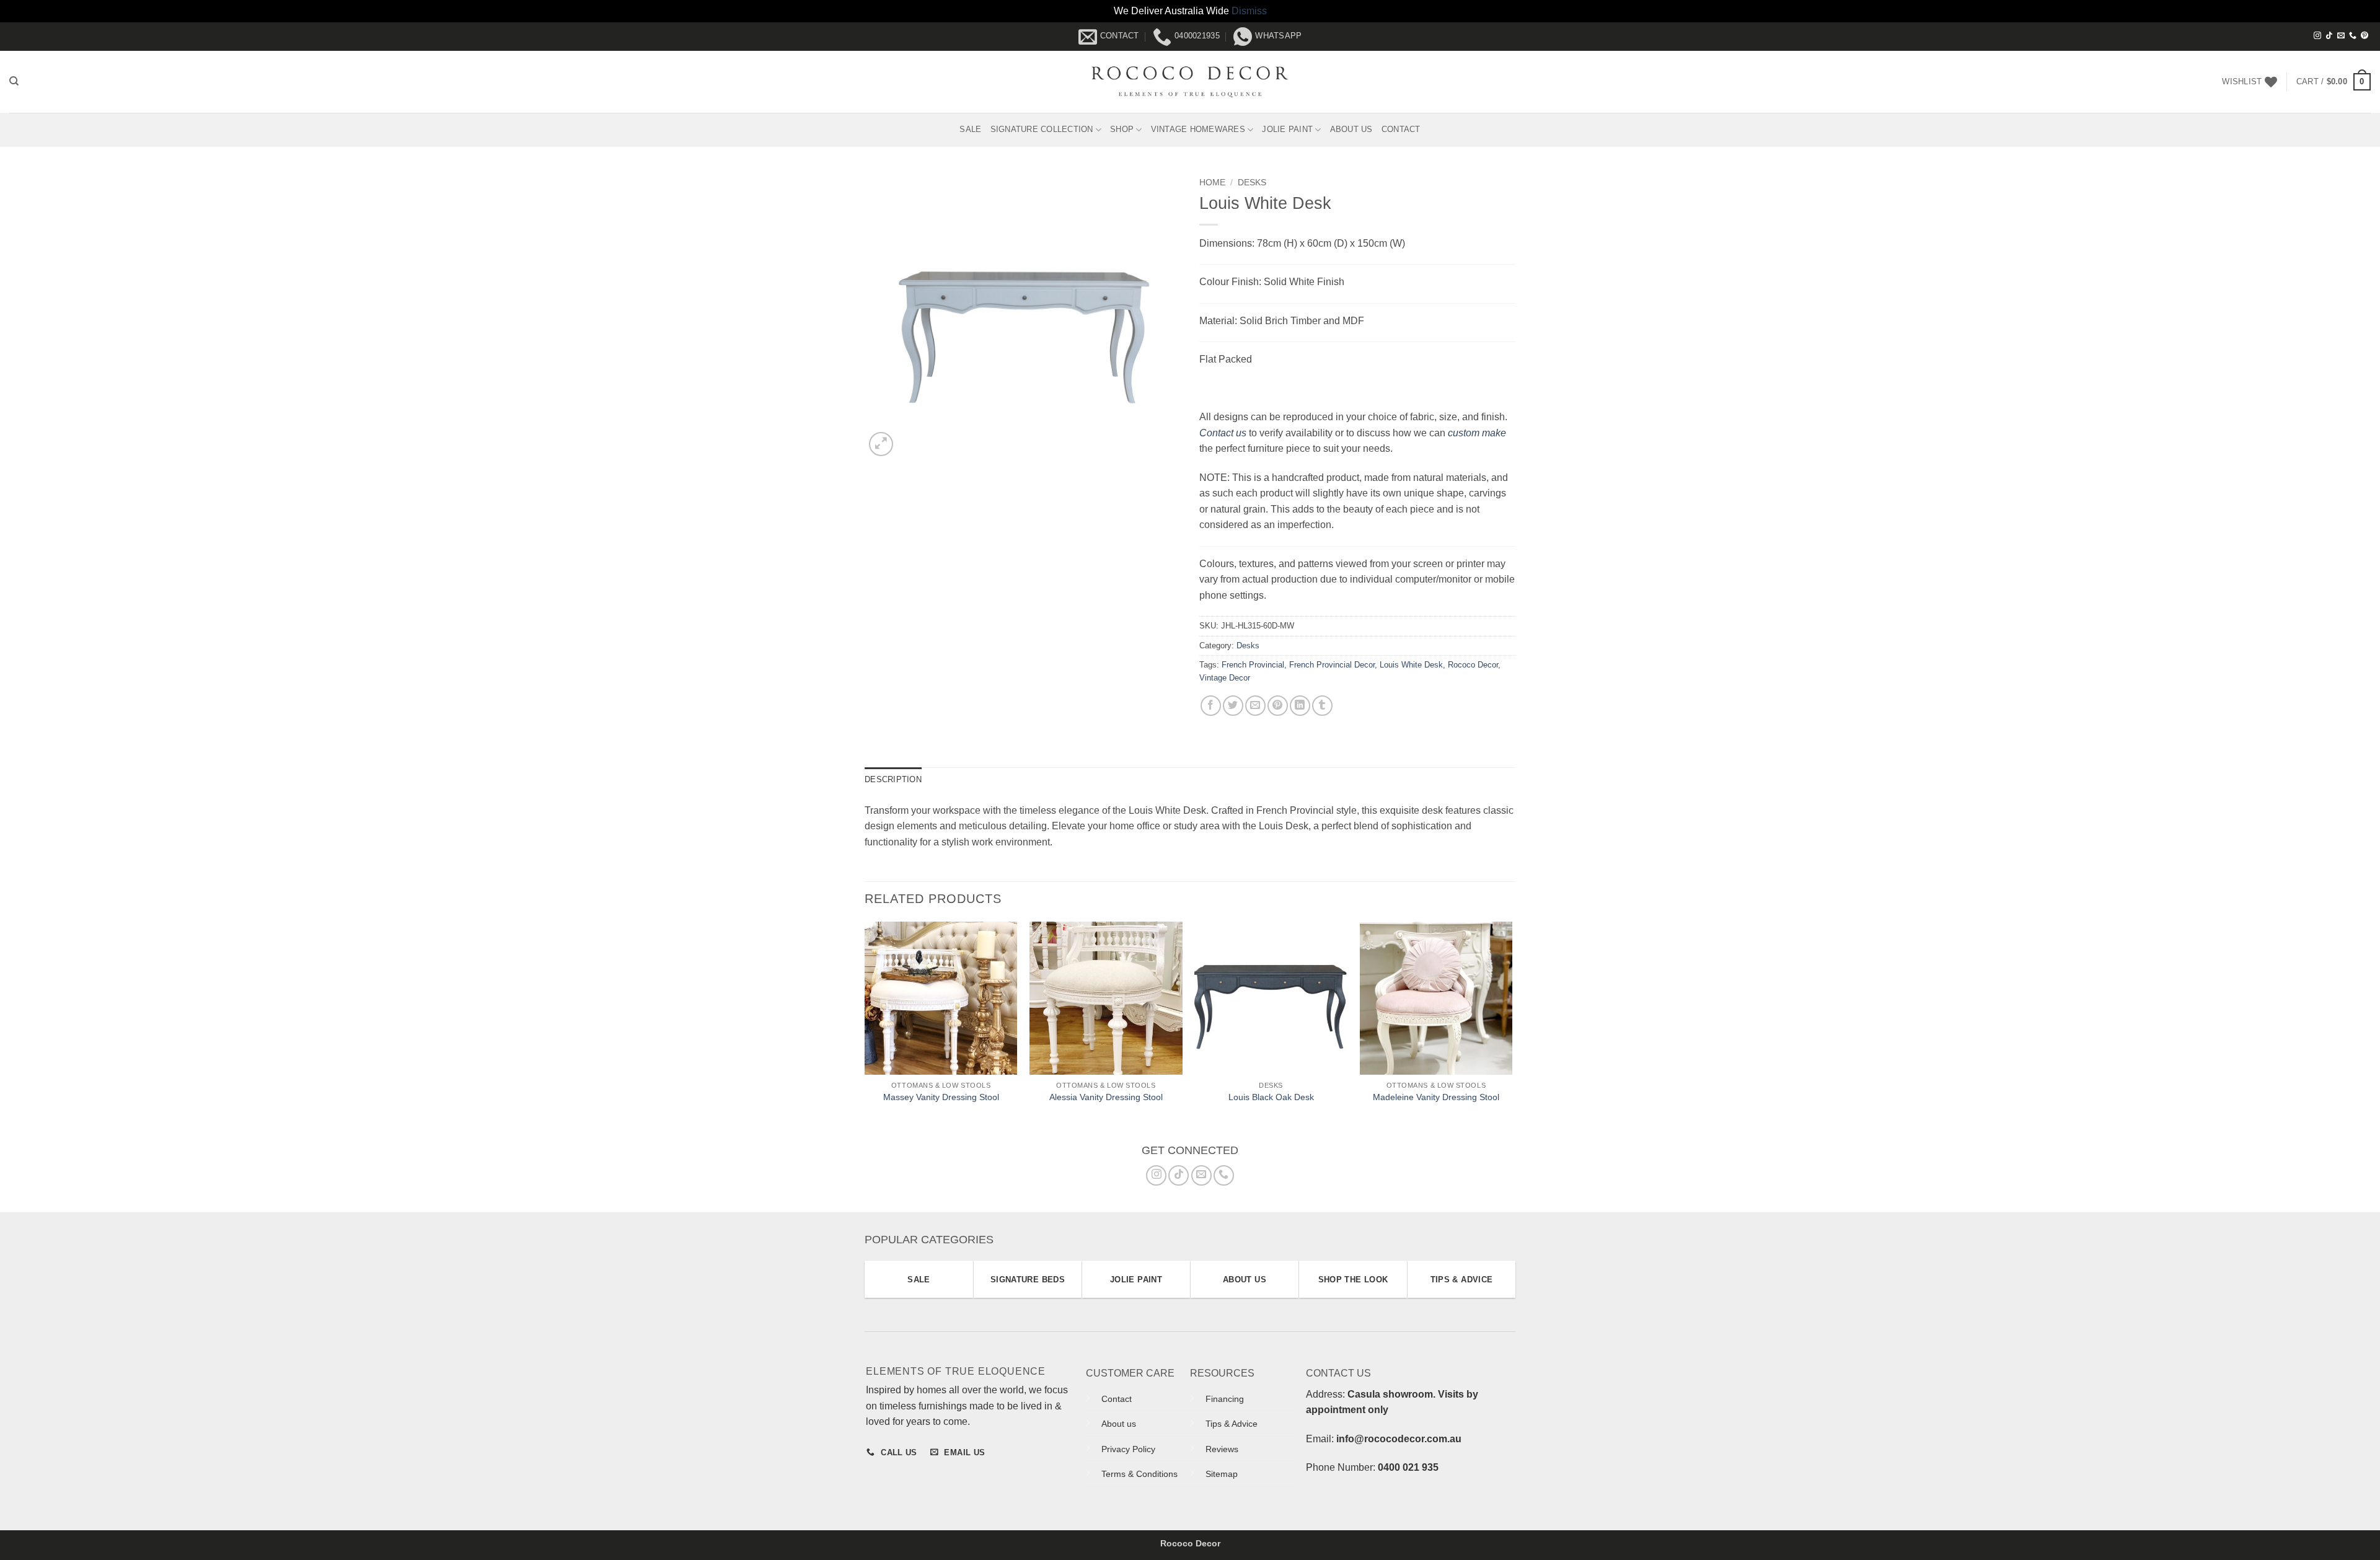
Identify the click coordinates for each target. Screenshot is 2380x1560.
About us (1119, 1424)
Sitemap (1222, 1474)
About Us (1351, 129)
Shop (1122, 129)
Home (1212, 183)
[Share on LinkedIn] (1300, 706)
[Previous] (865, 1030)
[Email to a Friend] (1255, 706)
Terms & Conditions (1139, 1474)
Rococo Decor (1473, 665)
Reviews (1222, 1449)
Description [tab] (893, 779)
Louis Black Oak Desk (1271, 1097)
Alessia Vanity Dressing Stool (1106, 1097)
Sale (970, 129)
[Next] (1512, 1030)
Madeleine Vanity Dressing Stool (1436, 1097)
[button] (2334, 82)
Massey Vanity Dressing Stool (941, 1097)
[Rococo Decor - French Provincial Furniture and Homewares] (1190, 82)
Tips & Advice (1232, 1424)
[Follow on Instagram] (2317, 36)
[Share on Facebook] (1211, 706)
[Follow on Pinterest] (2365, 36)
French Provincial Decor (1332, 665)
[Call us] (2353, 36)
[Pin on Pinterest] (1278, 706)
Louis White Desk (1411, 665)
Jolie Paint (1287, 129)
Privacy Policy (1128, 1449)
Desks (1252, 183)
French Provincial (1253, 665)
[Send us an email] (2341, 36)
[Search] (14, 81)
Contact (1401, 129)
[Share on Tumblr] (1322, 706)
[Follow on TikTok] (2329, 36)
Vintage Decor (1225, 678)
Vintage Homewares (1198, 129)
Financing (1225, 1399)
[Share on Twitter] (1233, 706)
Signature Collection (1042, 129)
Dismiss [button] (1249, 11)
